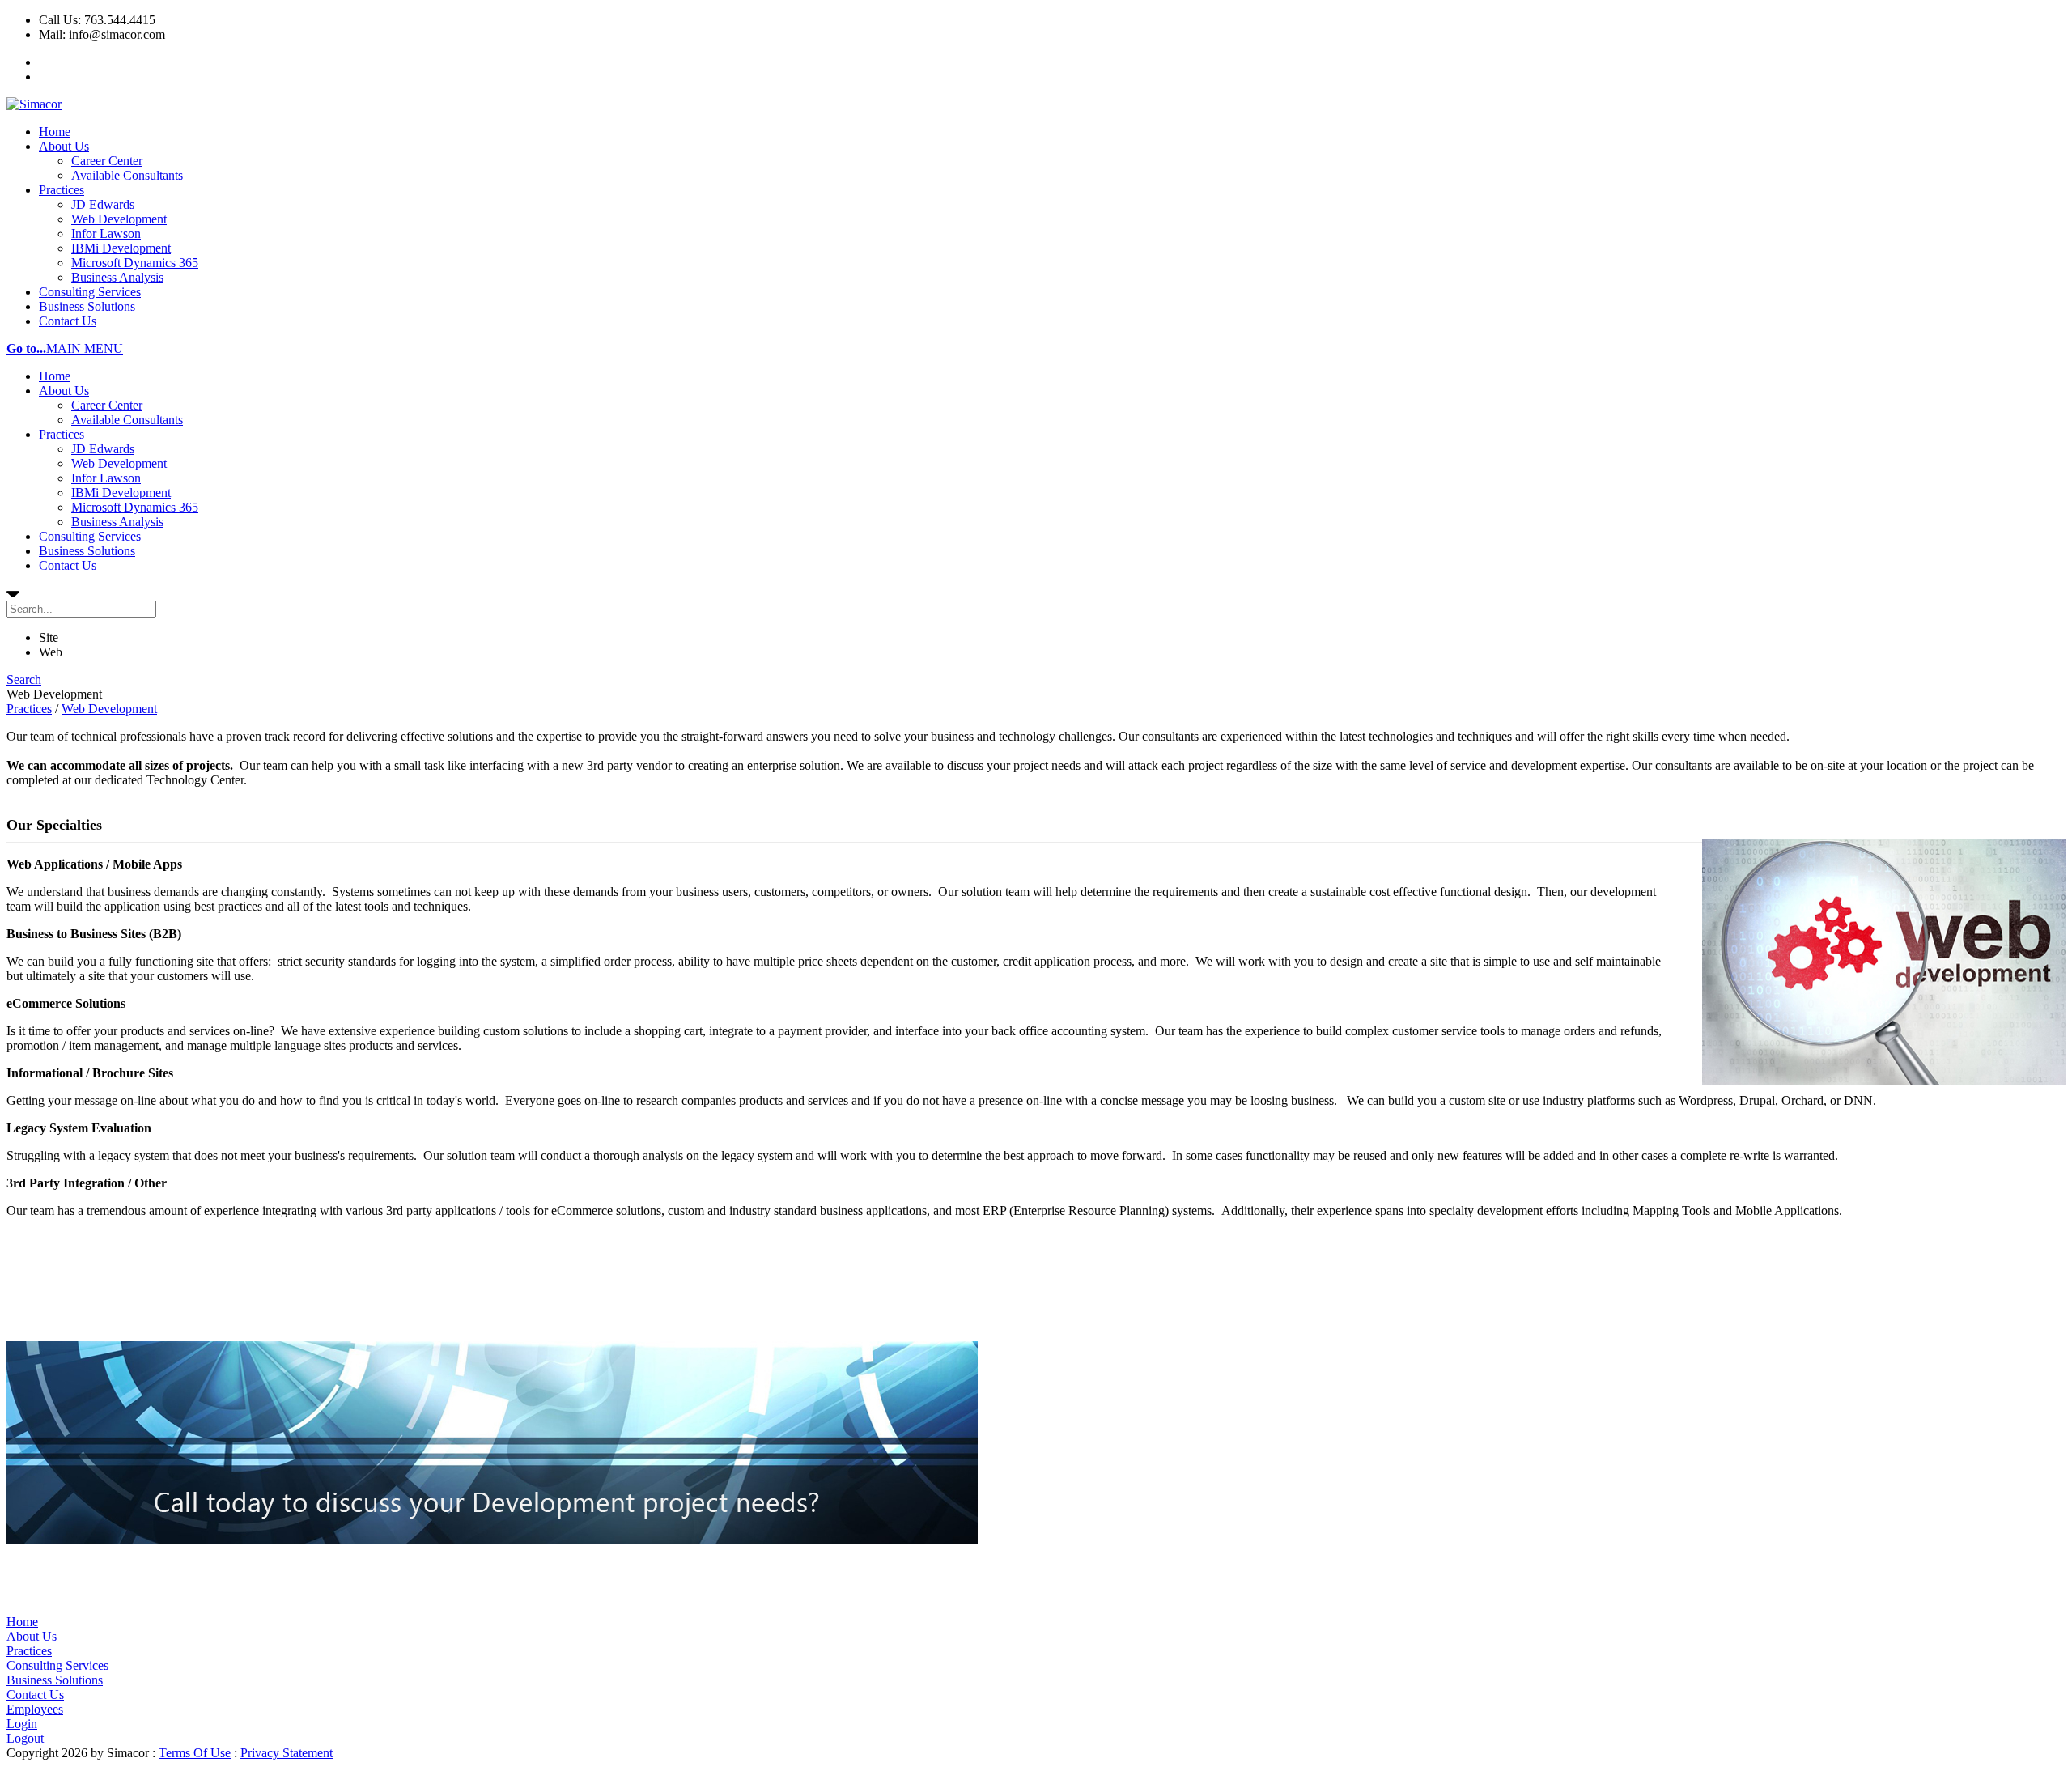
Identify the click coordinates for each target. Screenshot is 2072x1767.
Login (22, 1724)
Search (24, 680)
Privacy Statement (287, 1753)
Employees (35, 1709)
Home (55, 132)
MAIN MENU (85, 348)
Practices (62, 190)
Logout (25, 1738)
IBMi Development (121, 248)
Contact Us (68, 321)
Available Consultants (127, 175)
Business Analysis (117, 277)
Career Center (107, 161)
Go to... (26, 348)
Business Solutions (87, 306)
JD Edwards (103, 204)
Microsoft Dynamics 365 (135, 263)
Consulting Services (90, 292)
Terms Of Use (195, 1753)
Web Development (119, 219)
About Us (64, 146)
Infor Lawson (106, 234)
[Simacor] (34, 104)
